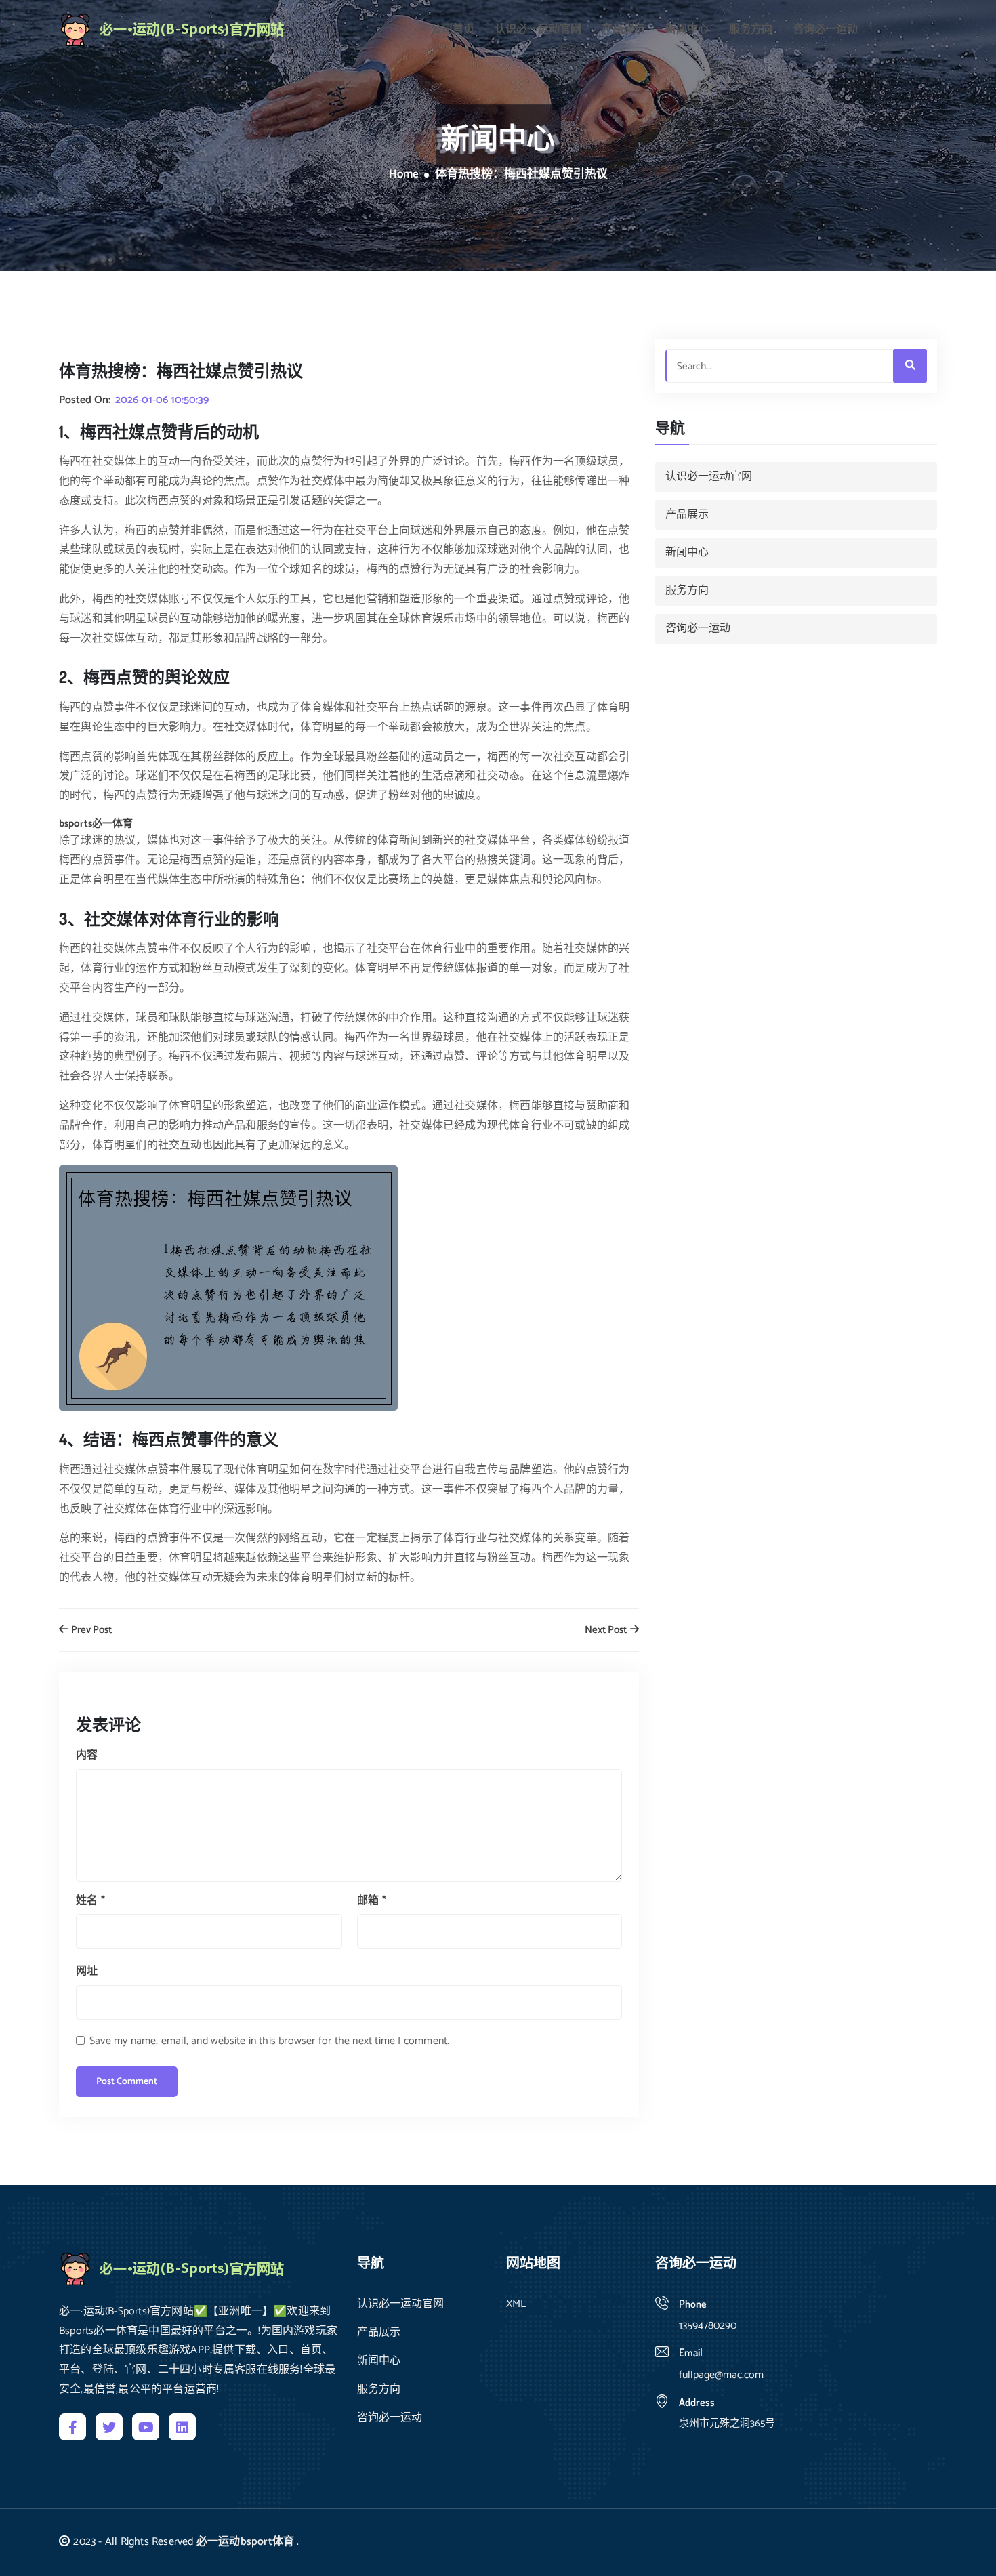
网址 (87, 1971)
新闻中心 (687, 30)
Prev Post (90, 1630)
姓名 (90, 1901)
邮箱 (372, 1901)
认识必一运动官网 (538, 30)
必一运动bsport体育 (245, 2542)
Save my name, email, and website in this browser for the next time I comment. (269, 2041)
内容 (87, 1755)
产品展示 (623, 30)
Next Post (607, 1630)
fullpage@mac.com (721, 2375)
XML (516, 2304)
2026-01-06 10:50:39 (162, 400)
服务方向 (751, 30)
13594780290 (708, 2326)
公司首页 (453, 30)
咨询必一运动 (825, 30)
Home (404, 175)
